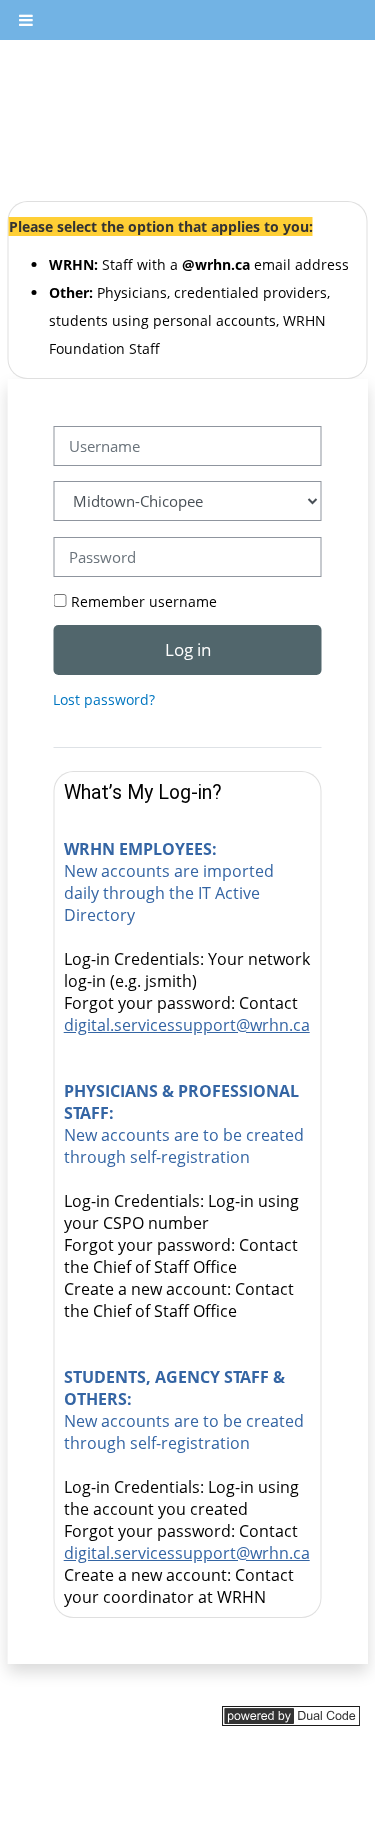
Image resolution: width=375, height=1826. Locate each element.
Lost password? (104, 699)
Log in (188, 649)
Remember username (144, 601)
